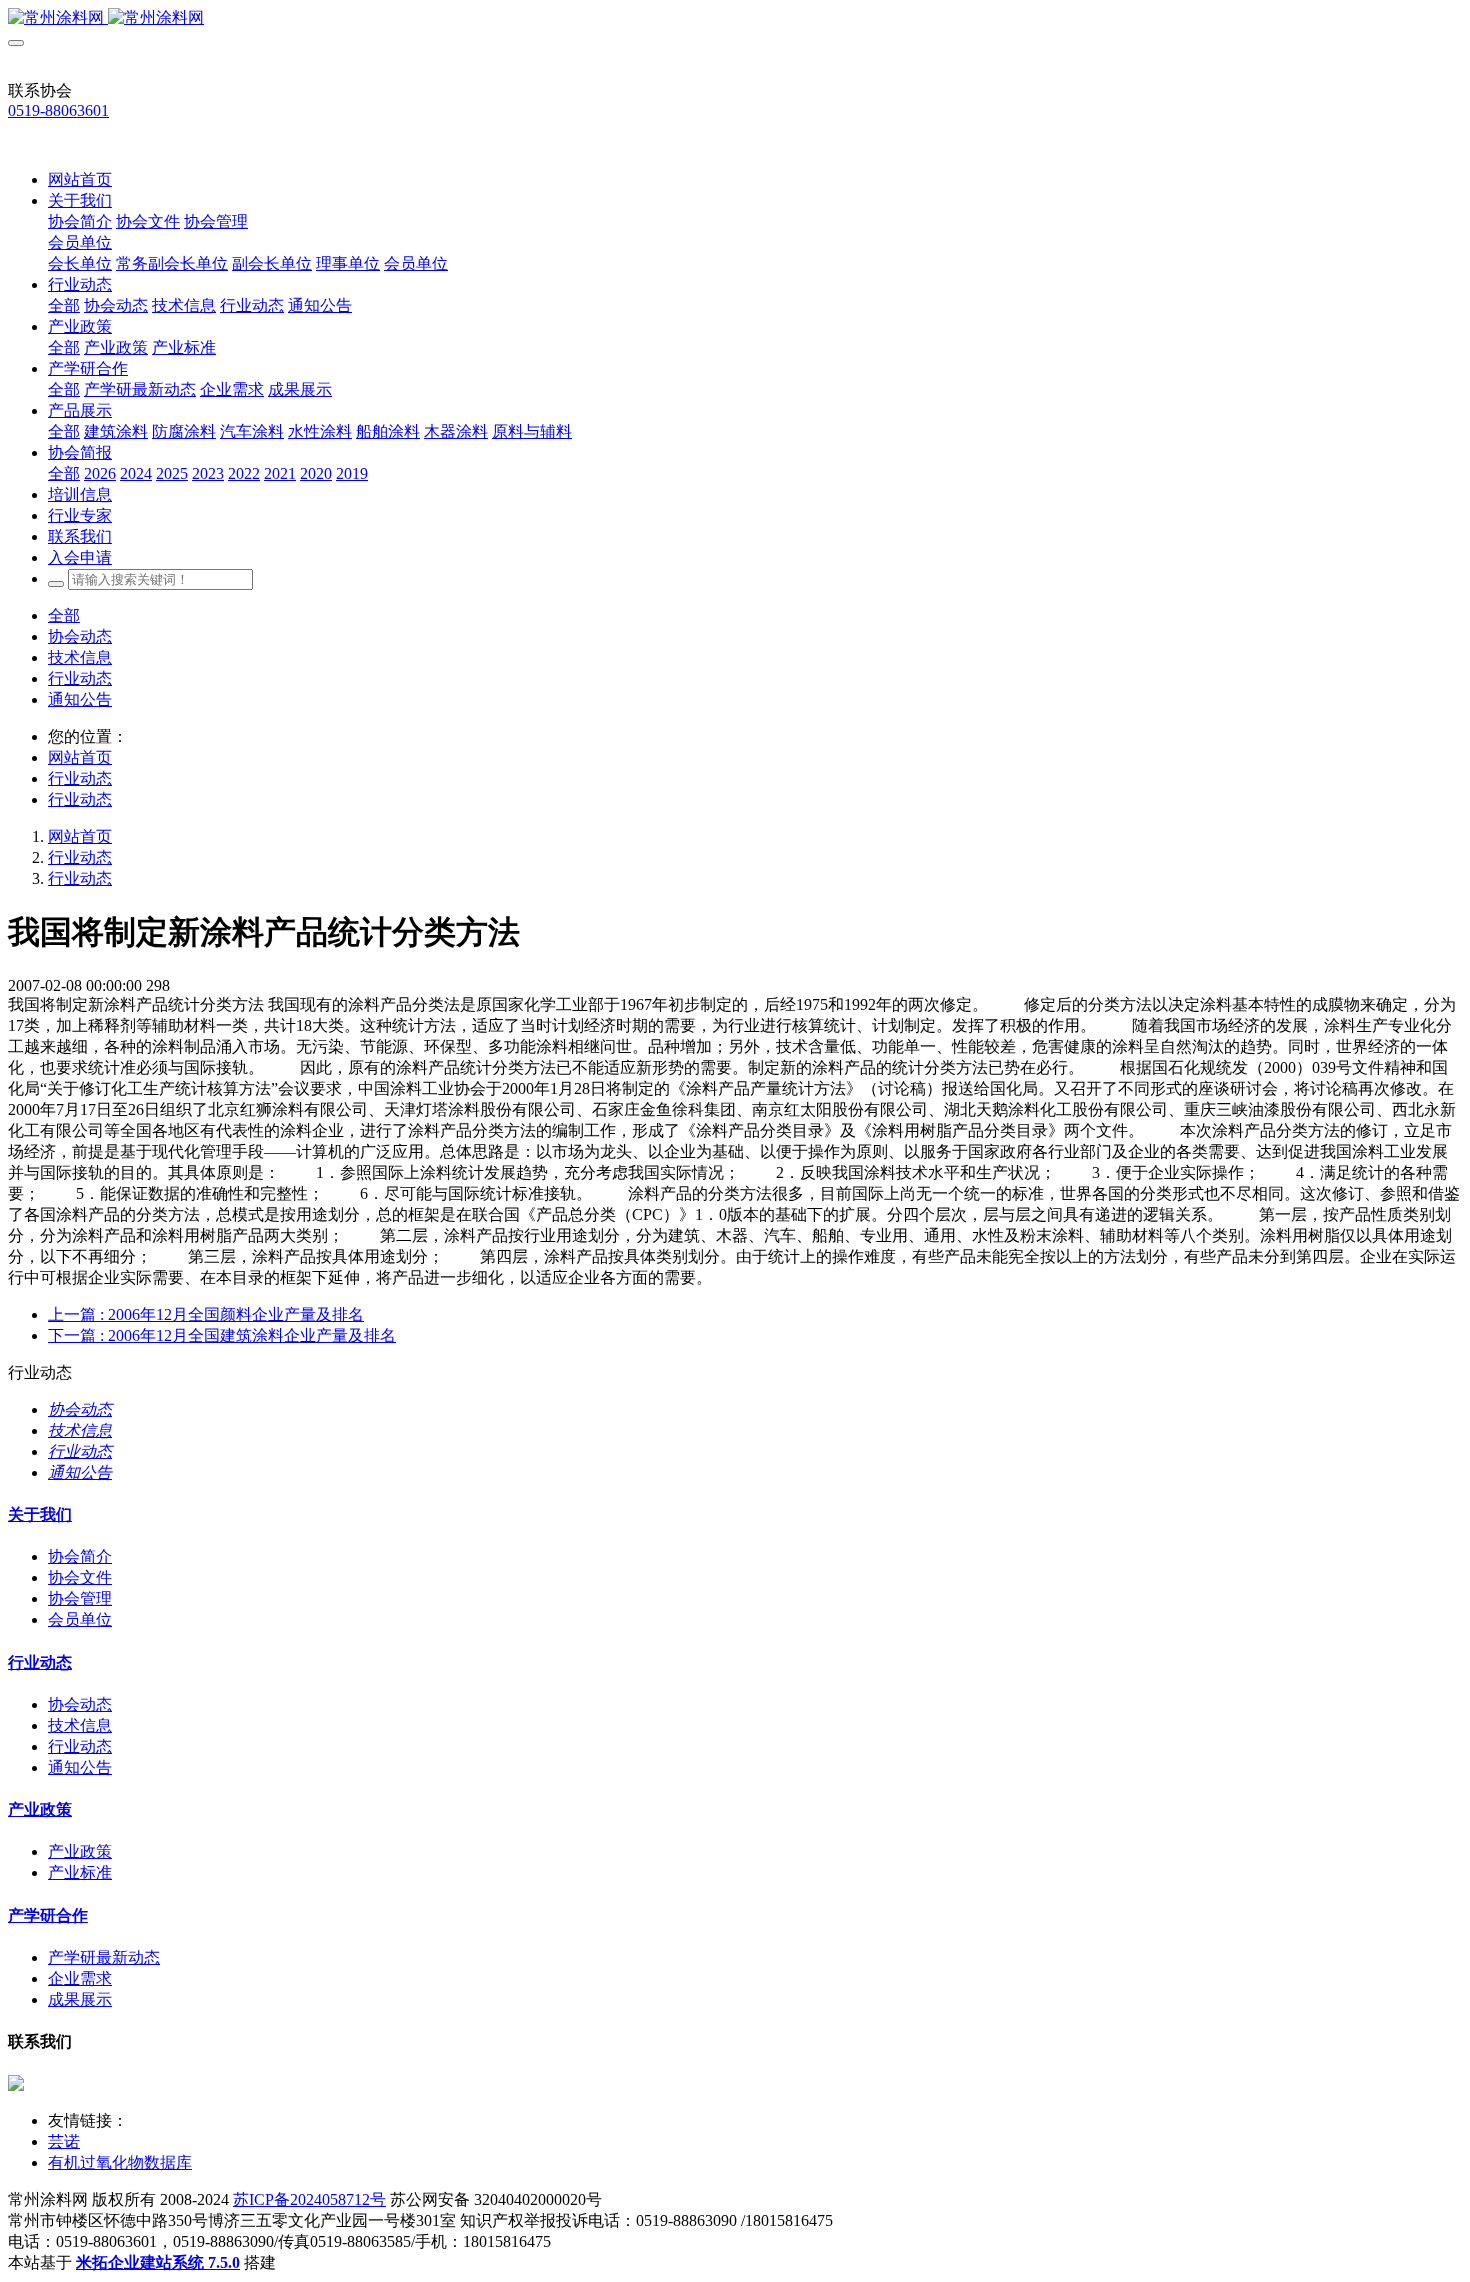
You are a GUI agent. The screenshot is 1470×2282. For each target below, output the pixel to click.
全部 (64, 305)
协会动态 (80, 636)
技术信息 (80, 657)
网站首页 (80, 179)
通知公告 (80, 699)
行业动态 (80, 678)
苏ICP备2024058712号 (309, 2199)
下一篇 (222, 1335)
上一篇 (206, 1314)
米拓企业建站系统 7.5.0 (158, 2262)
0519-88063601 (58, 110)
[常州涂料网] (735, 18)
